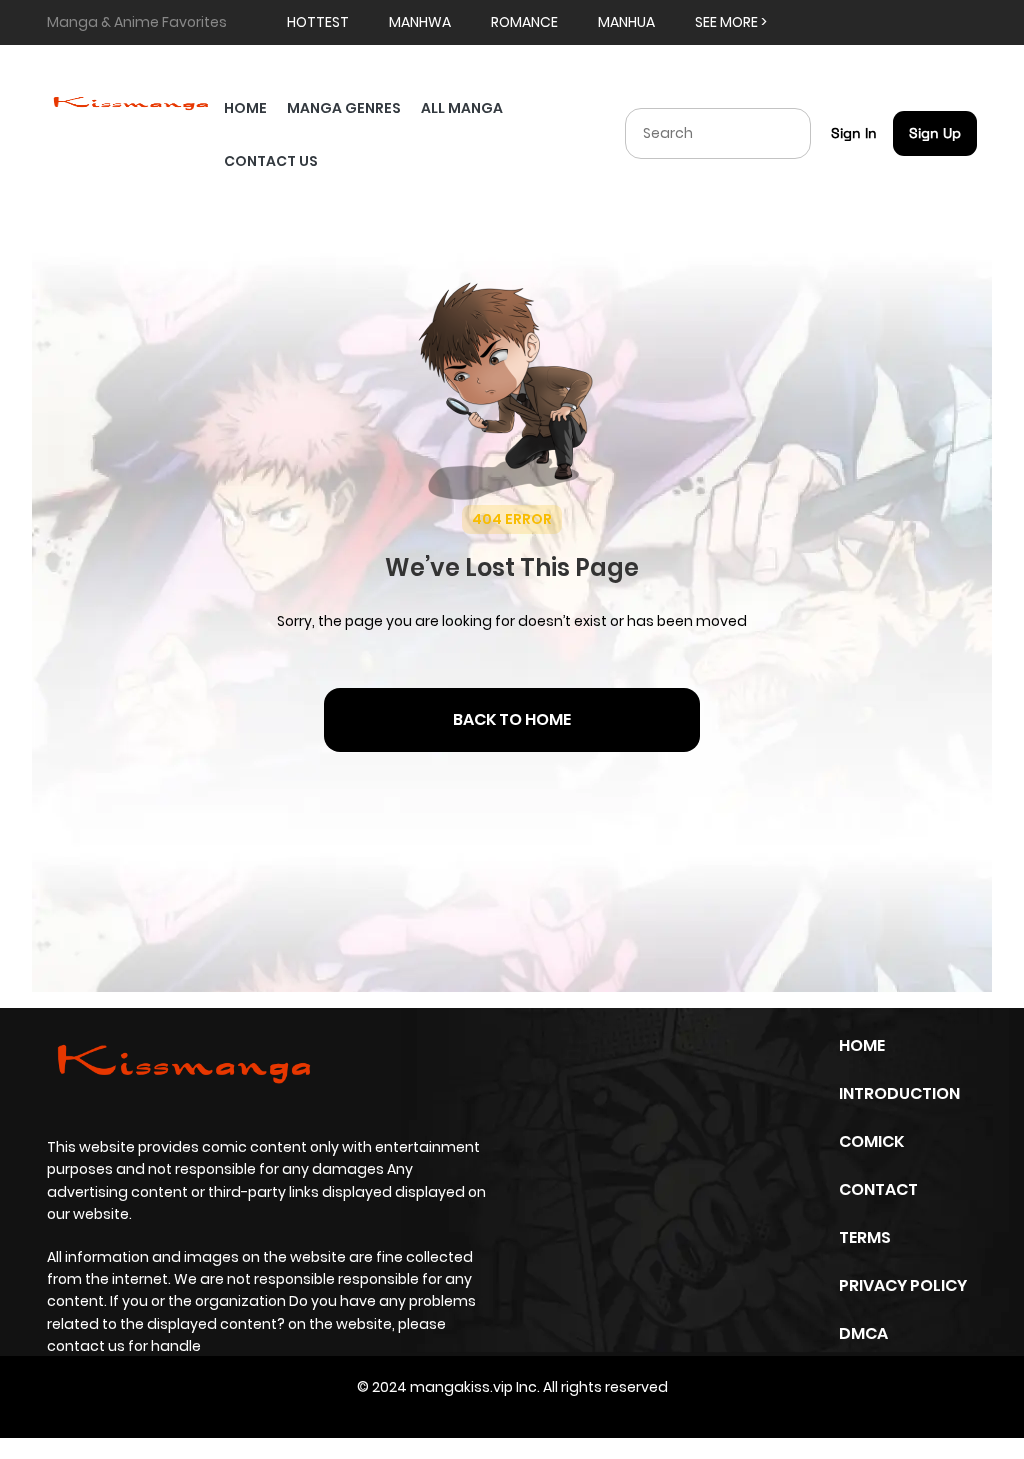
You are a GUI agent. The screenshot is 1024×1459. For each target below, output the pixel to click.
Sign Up (935, 133)
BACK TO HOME (512, 719)
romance (524, 22)
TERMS (865, 1237)
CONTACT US (271, 161)
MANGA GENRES (344, 108)
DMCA (863, 1333)
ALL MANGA (462, 108)
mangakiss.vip (461, 1387)
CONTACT (878, 1189)
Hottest (318, 22)
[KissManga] (130, 101)
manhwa (420, 22)
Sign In (854, 133)
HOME (245, 108)
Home (862, 1045)
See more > (731, 22)
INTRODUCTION (899, 1093)
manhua (626, 22)
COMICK (871, 1141)
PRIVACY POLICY (903, 1285)
